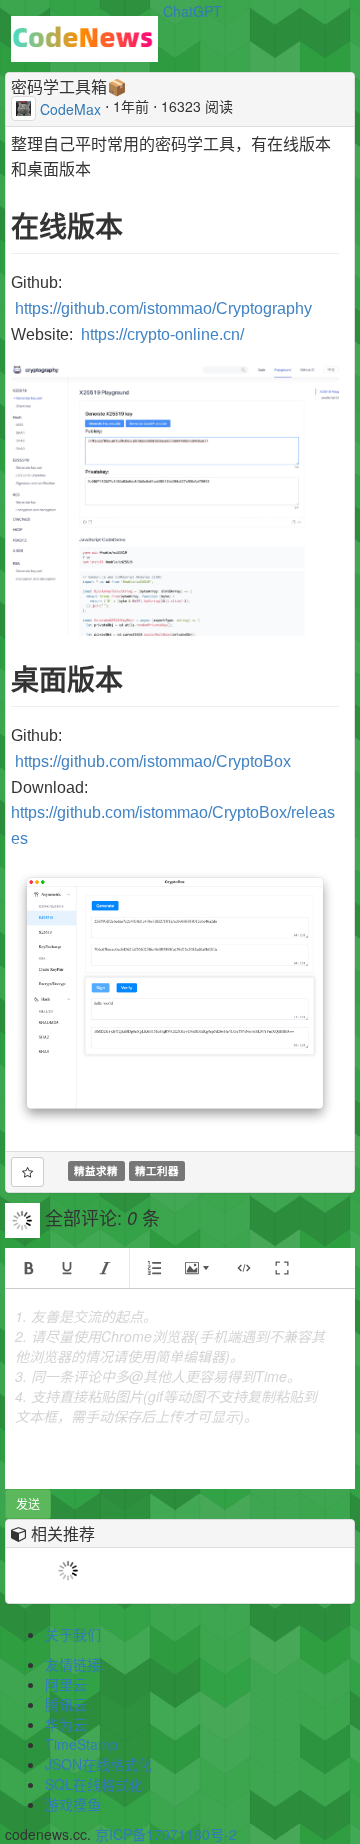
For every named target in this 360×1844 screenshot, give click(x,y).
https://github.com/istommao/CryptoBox (153, 761)
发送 (28, 1503)
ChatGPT (192, 11)
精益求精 (96, 1170)
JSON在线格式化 (98, 1764)
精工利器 (157, 1170)
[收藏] (27, 1172)
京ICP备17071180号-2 (166, 1834)
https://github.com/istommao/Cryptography (163, 308)
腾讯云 (66, 1704)
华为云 (66, 1724)
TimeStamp (81, 1744)
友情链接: (75, 1664)
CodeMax (70, 108)
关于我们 (73, 1634)
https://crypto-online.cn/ (162, 334)
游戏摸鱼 (73, 1804)
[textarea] (180, 1389)
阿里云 (66, 1684)
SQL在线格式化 (94, 1784)
